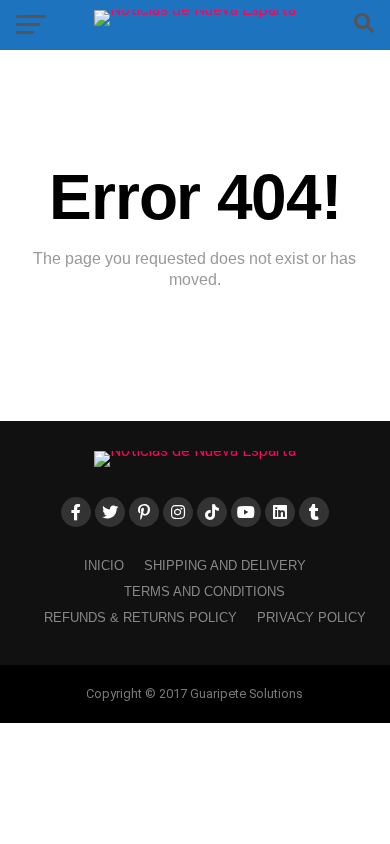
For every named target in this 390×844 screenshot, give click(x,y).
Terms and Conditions (204, 591)
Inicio (104, 565)
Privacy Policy (311, 617)
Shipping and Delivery (225, 565)
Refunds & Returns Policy (140, 617)
